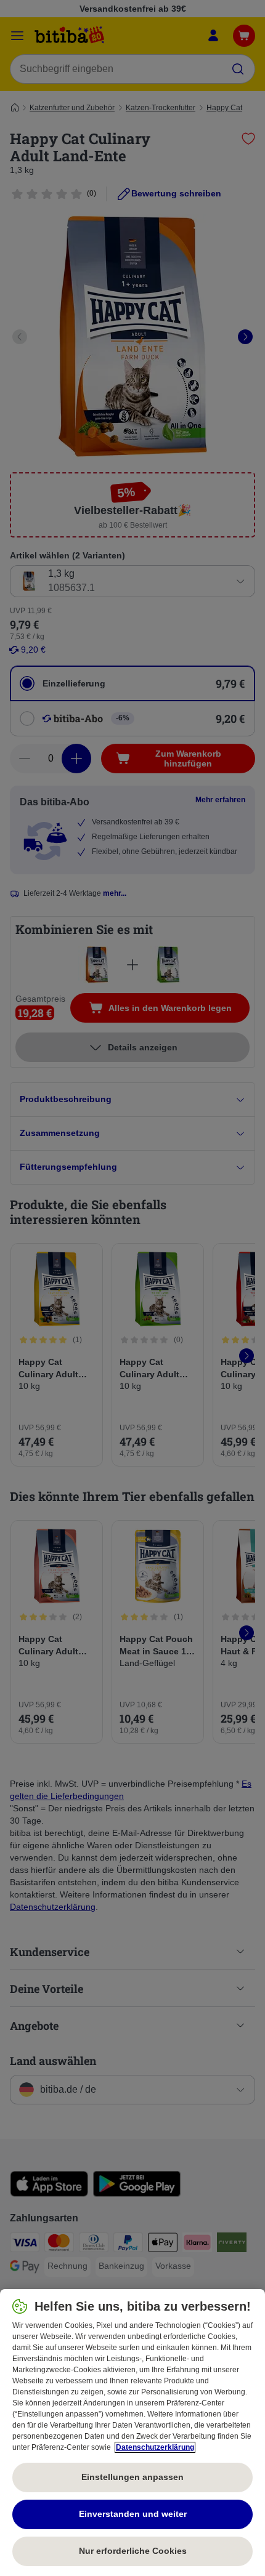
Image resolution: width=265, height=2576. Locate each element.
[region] (132, 2433)
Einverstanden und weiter (133, 2514)
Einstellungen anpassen (132, 2477)
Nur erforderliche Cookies (133, 2551)
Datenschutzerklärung (155, 2447)
